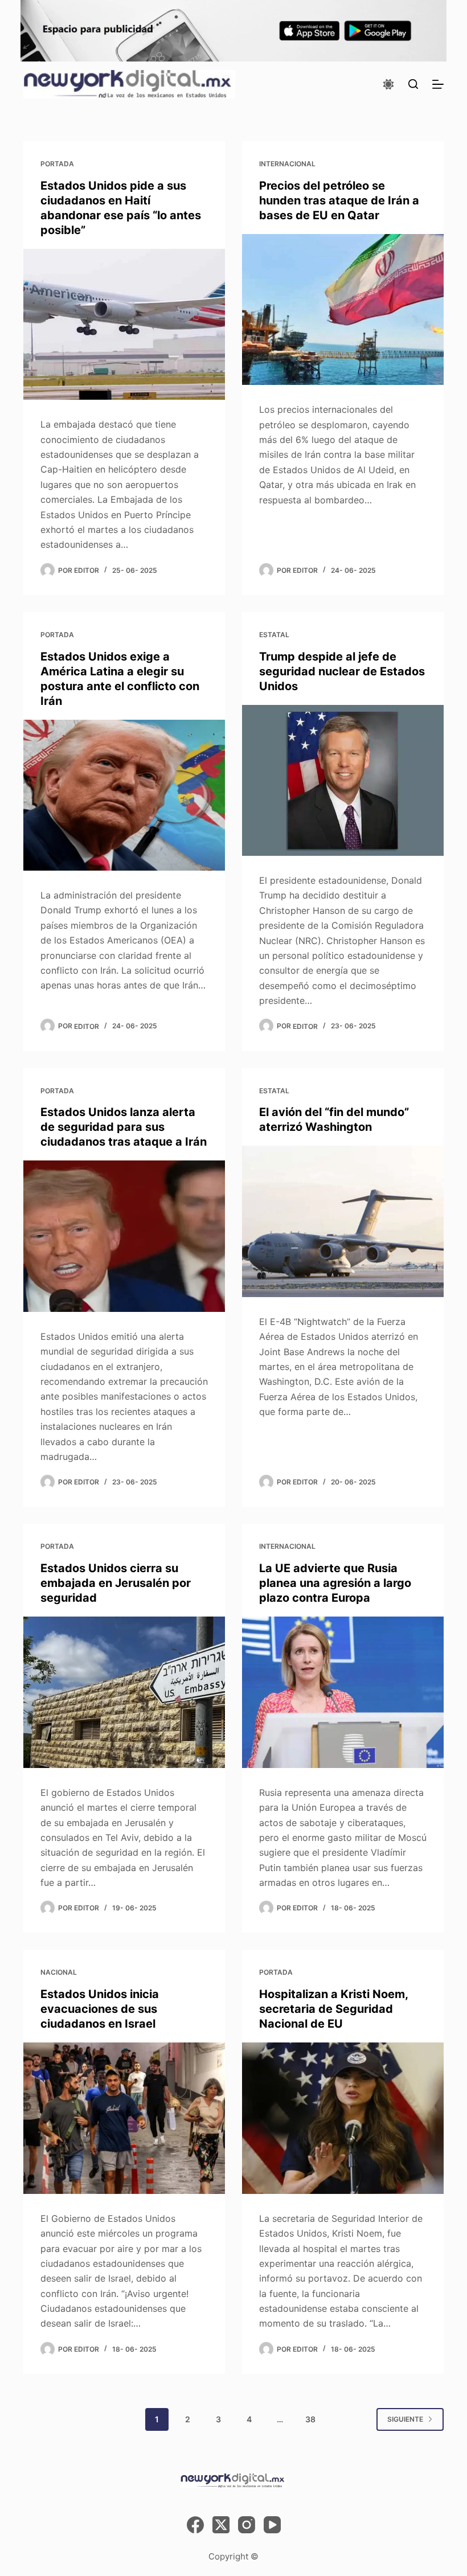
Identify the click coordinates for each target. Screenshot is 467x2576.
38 (310, 2419)
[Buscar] (413, 84)
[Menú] (438, 84)
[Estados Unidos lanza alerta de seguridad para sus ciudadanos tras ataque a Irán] (124, 1236)
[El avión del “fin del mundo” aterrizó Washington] (343, 1221)
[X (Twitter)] (221, 2525)
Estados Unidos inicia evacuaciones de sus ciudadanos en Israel (100, 2009)
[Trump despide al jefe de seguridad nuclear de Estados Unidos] (343, 781)
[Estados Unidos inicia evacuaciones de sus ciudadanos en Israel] (124, 2118)
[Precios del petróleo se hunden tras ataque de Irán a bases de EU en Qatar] (343, 310)
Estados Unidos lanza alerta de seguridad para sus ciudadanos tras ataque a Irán (124, 1127)
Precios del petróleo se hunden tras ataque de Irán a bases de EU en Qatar (339, 200)
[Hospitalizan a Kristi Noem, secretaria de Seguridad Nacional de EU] (343, 2118)
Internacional (287, 164)
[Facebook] (195, 2525)
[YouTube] (272, 2525)
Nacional (59, 1972)
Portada (57, 164)
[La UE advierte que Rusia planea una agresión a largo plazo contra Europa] (343, 1692)
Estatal (274, 635)
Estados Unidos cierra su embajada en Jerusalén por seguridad (116, 1583)
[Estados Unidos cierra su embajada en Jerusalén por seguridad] (124, 1692)
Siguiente (405, 2419)
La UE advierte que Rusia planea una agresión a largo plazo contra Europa (335, 1583)
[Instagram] (247, 2525)
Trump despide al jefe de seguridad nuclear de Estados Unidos (342, 671)
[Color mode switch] (388, 84)
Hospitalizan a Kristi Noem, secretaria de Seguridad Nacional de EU (333, 2009)
